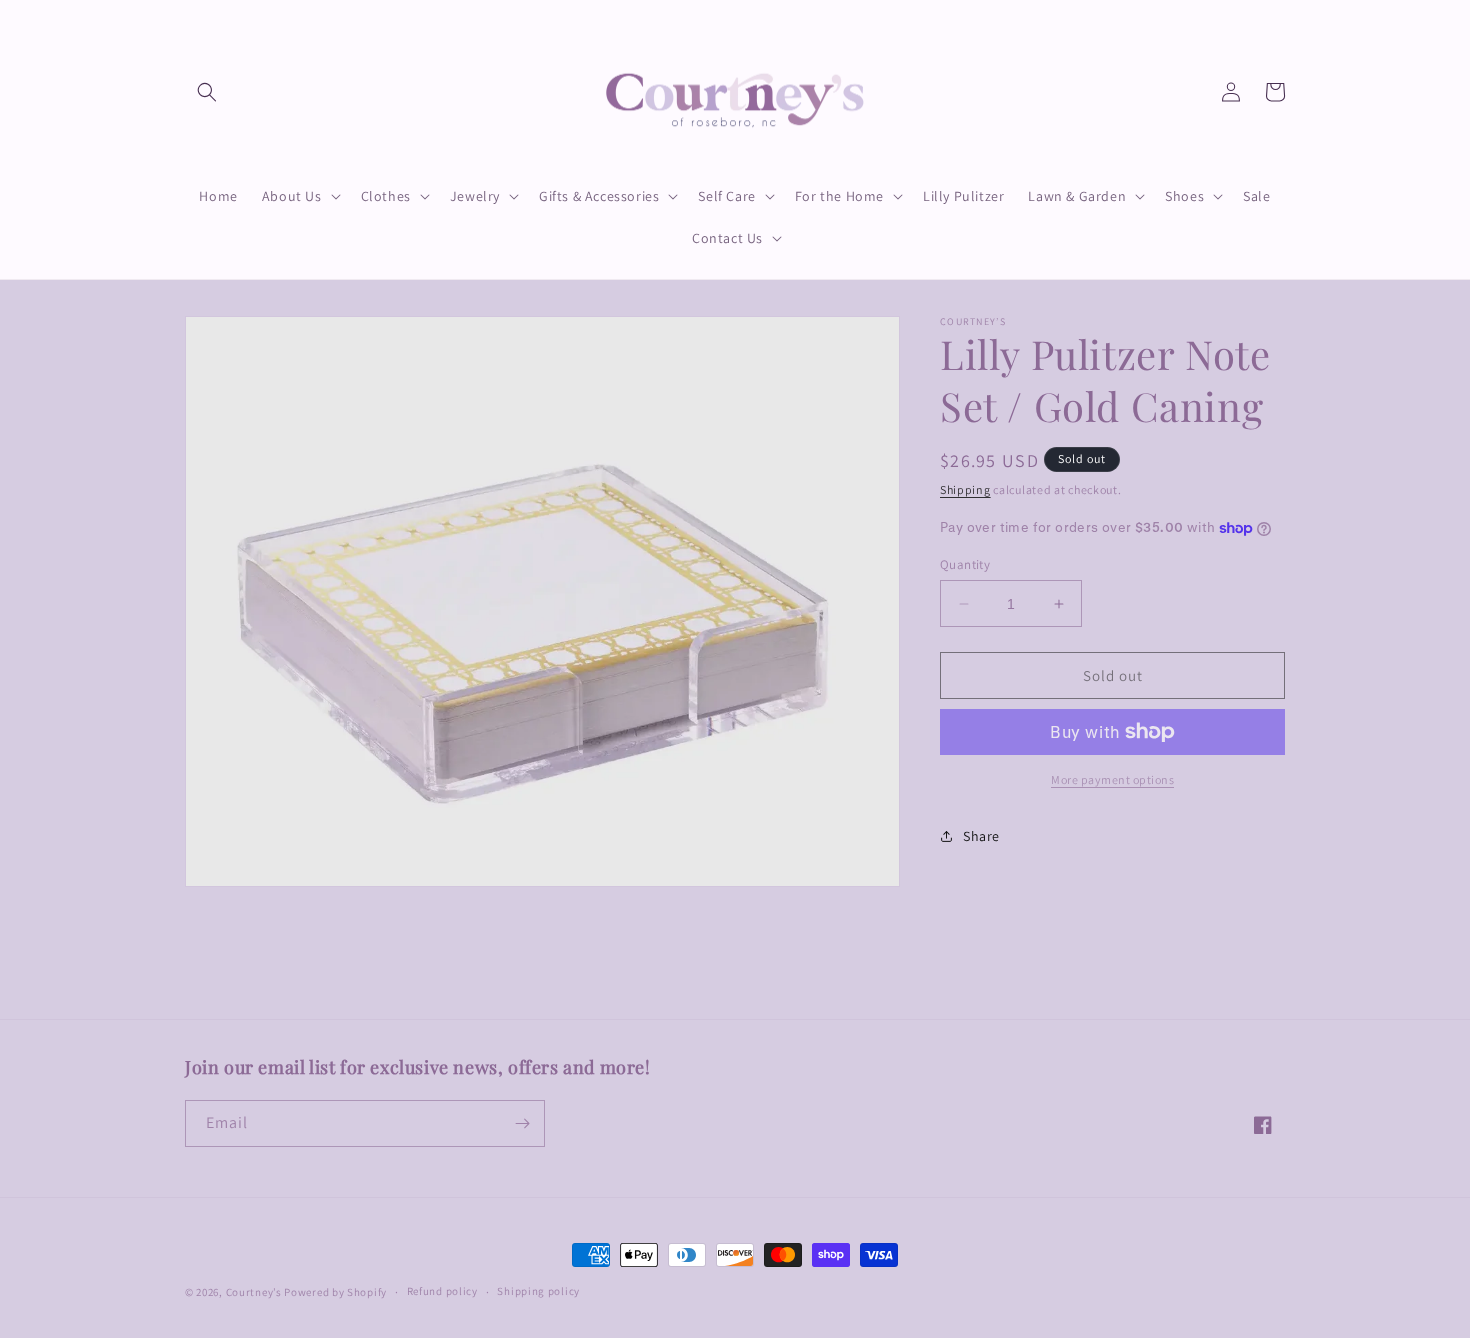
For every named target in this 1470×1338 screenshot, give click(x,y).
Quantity (965, 564)
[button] (207, 92)
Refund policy (442, 1291)
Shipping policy (538, 1291)
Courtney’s (255, 1292)
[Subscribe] (522, 1123)
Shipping (965, 489)
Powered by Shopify (335, 1292)
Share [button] (981, 836)
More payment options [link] (1112, 779)
